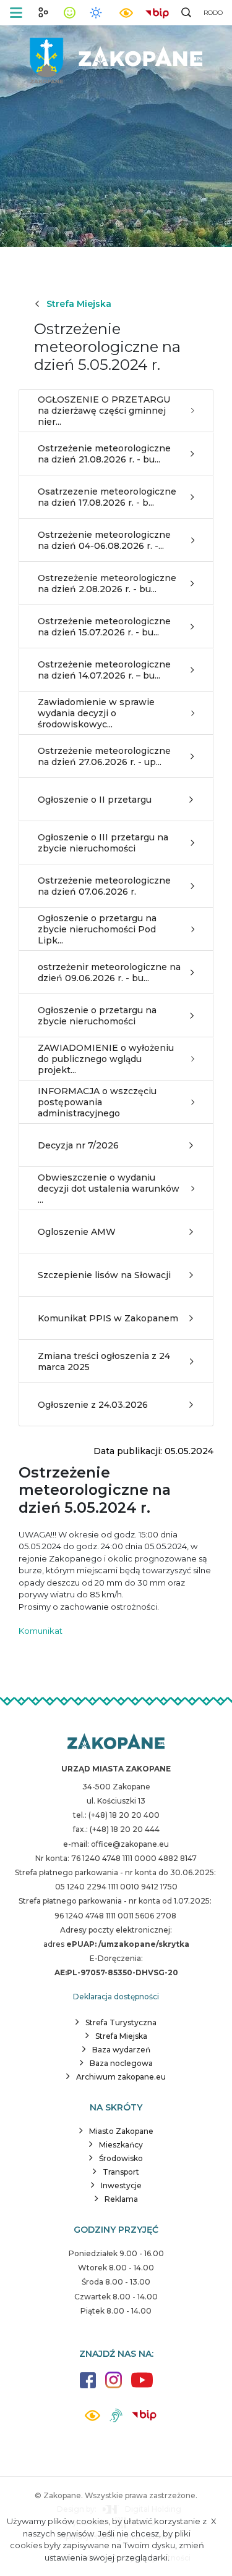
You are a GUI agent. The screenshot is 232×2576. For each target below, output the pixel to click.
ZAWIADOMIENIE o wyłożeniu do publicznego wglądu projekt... (106, 1059)
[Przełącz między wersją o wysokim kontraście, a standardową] (126, 13)
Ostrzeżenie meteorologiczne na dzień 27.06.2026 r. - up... (104, 756)
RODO (213, 13)
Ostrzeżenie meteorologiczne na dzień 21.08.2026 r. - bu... (104, 454)
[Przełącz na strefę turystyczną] (43, 12)
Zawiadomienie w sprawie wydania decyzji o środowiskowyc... (96, 713)
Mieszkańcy (121, 2145)
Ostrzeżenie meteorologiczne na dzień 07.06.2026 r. (104, 886)
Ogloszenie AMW (77, 1232)
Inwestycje (121, 2185)
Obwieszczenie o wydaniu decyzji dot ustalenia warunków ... (109, 1189)
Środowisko (121, 2158)
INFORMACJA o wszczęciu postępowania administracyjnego (97, 1102)
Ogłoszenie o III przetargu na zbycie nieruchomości (103, 843)
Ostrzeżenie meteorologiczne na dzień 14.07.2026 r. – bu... (104, 670)
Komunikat (41, 1631)
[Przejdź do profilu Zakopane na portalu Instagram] (114, 2386)
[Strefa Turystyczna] (116, 1742)
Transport (121, 2172)
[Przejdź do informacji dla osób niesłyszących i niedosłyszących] (116, 2420)
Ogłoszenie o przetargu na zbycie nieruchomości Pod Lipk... (97, 929)
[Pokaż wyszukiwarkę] (186, 12)
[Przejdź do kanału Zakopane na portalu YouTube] (142, 2387)
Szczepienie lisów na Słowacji (104, 1275)
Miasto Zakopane (121, 2131)
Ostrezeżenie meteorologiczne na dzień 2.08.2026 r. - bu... (107, 583)
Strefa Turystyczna (121, 2022)
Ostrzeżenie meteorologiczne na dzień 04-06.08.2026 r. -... (104, 540)
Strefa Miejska (79, 304)
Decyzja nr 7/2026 (78, 1145)
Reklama (121, 2199)
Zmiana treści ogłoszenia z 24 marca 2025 (104, 1361)
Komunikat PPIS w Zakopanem (108, 1318)
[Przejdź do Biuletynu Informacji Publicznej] (157, 12)
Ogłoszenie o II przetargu (95, 800)
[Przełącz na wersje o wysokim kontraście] (92, 2419)
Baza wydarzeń (121, 2050)
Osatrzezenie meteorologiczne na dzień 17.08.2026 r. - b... (107, 497)
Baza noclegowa (121, 2063)
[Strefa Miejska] (116, 56)
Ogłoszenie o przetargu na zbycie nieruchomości (97, 1016)
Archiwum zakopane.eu (121, 2077)
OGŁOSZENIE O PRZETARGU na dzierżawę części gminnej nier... (104, 411)
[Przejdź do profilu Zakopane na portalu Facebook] (88, 2386)
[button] (16, 13)
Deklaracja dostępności (116, 1997)
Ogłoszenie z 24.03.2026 (93, 1405)
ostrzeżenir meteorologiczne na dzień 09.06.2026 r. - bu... (109, 972)
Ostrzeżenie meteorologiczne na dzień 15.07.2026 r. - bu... (104, 627)
